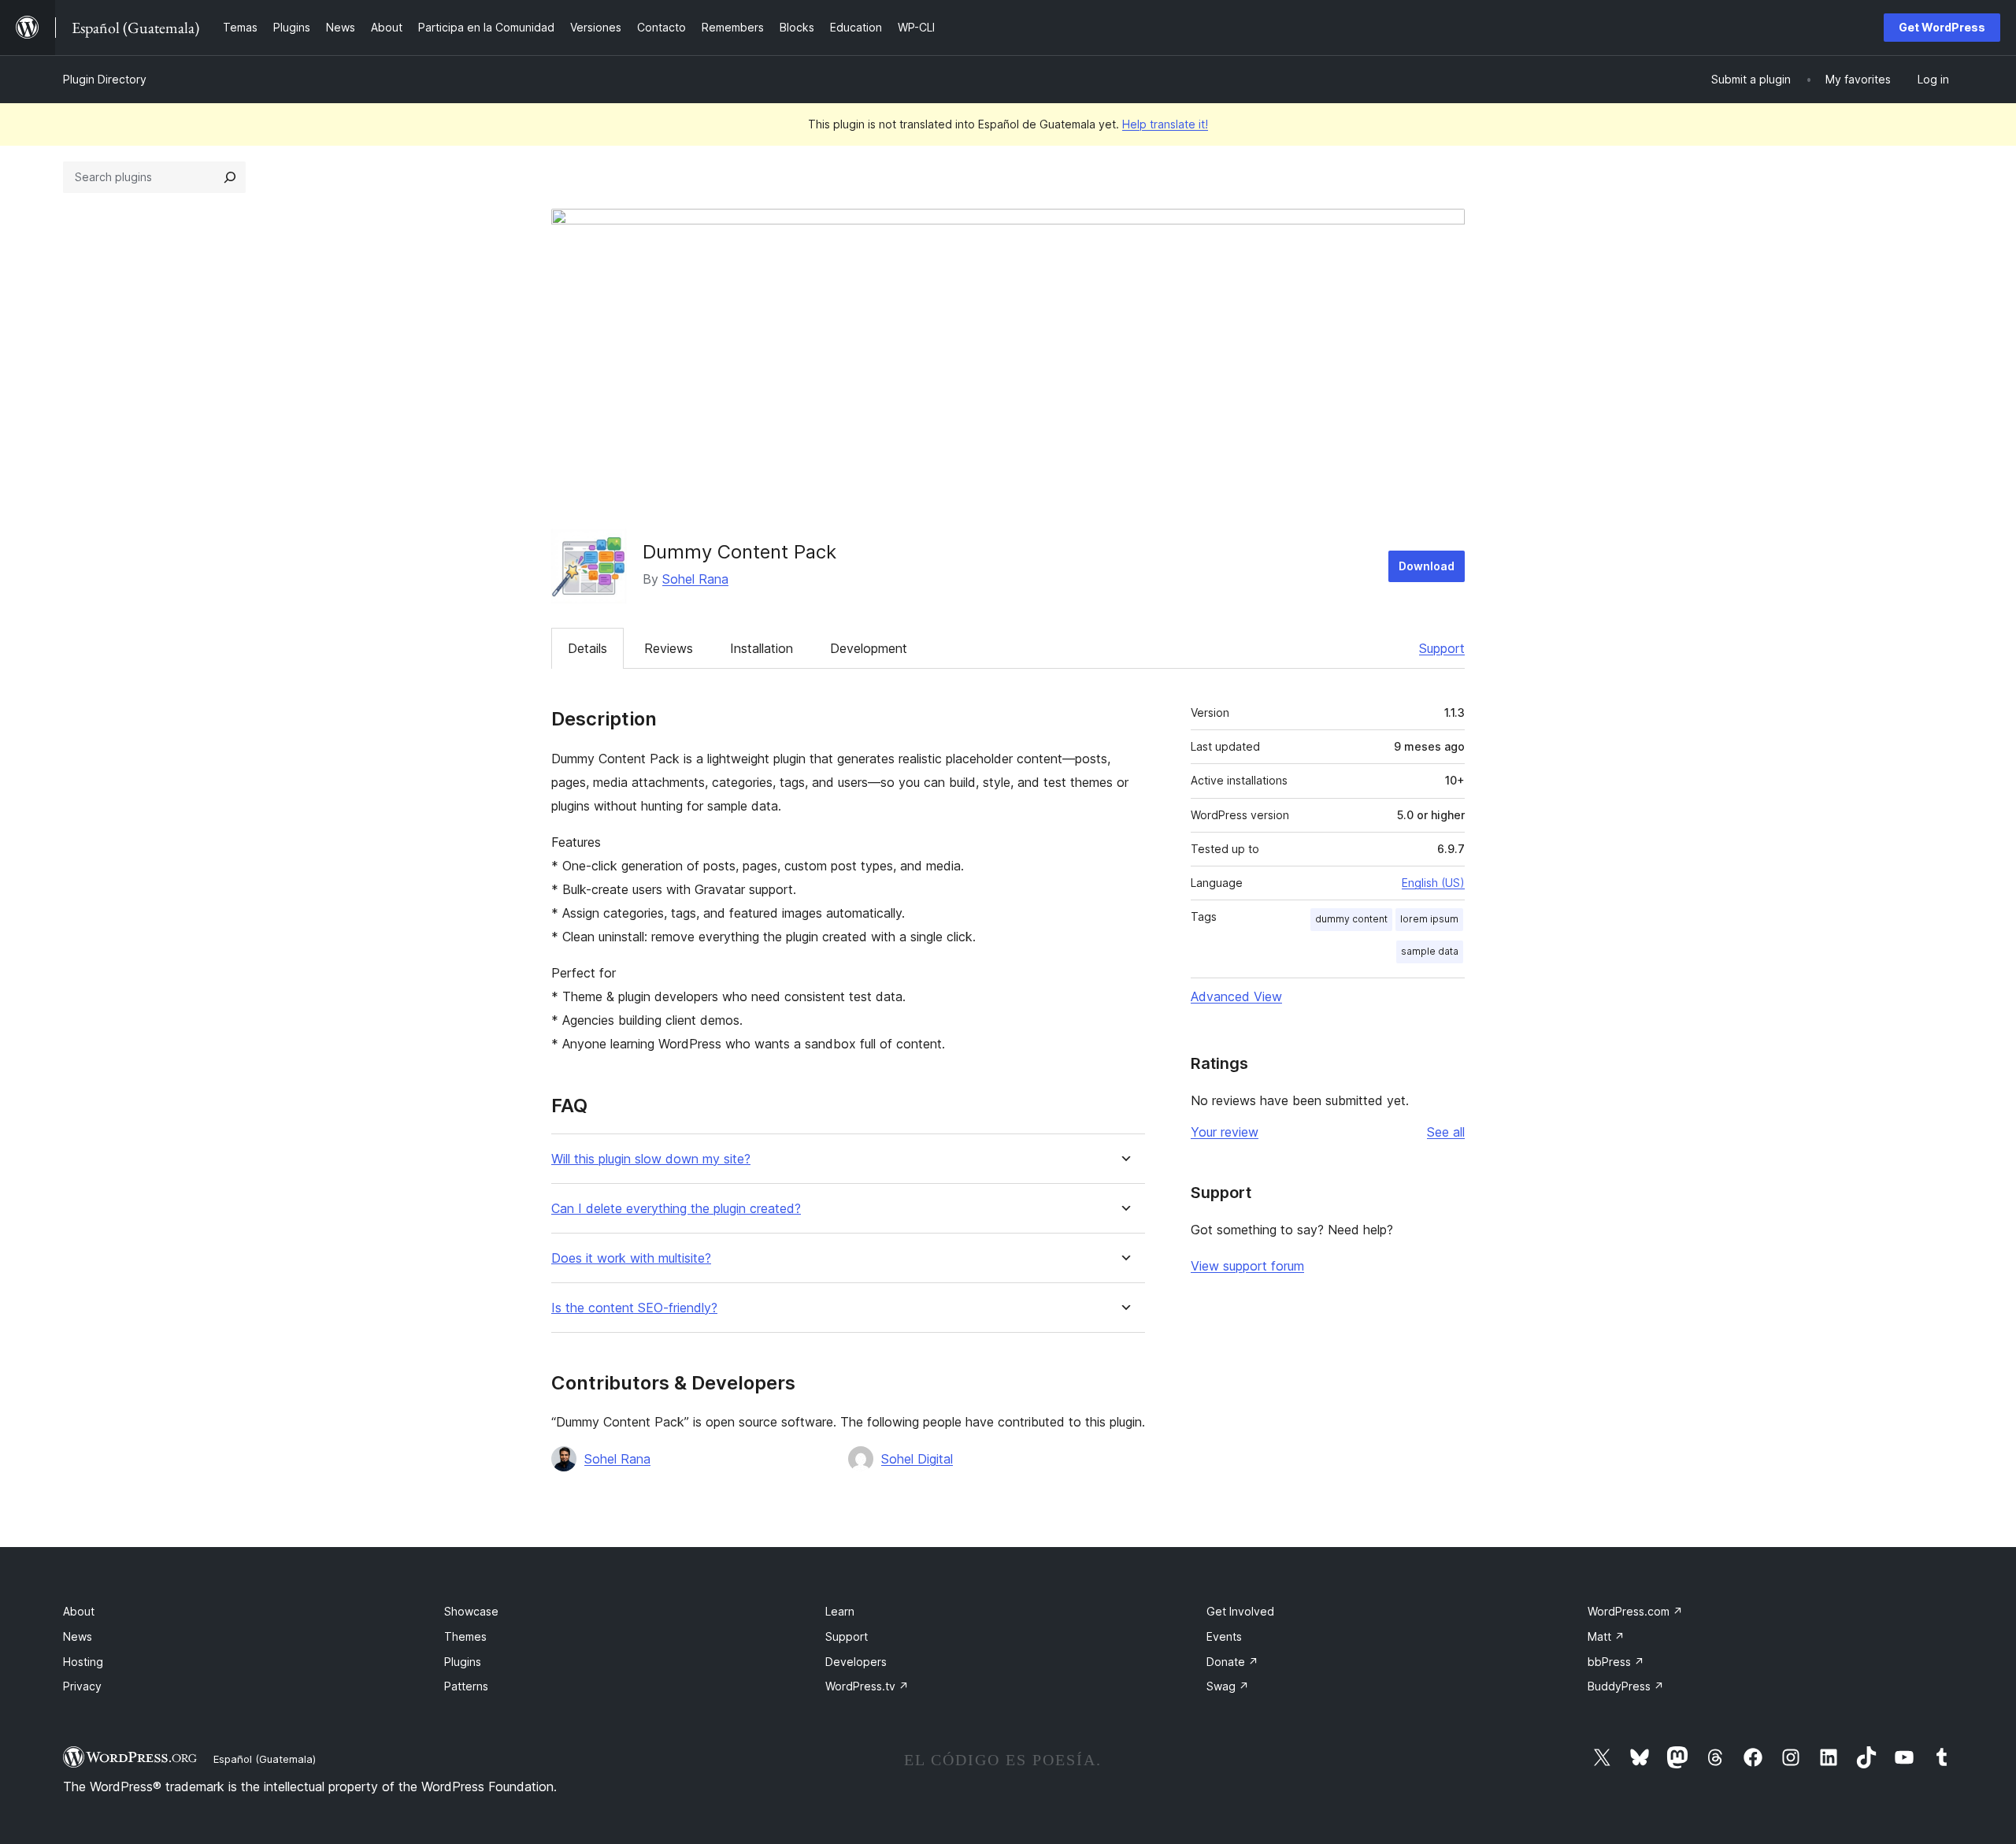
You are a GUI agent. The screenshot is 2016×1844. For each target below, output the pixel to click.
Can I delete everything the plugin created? (676, 1209)
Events (1224, 1636)
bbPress (1616, 1662)
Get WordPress (1942, 27)
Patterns (466, 1686)
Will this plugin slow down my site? (651, 1159)
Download (1427, 566)
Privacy (82, 1686)
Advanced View (1236, 996)
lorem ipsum (1429, 919)
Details (587, 648)
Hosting (83, 1662)
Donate (1232, 1662)
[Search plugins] (230, 177)
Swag (1228, 1686)
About (79, 1611)
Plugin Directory (105, 79)
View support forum (1247, 1266)
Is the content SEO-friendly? (634, 1308)
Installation (762, 648)
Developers (856, 1662)
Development (869, 648)
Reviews (669, 648)
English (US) (1433, 883)
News (78, 1636)
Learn (840, 1611)
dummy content (1351, 919)
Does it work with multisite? (631, 1258)
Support (1442, 648)
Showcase (471, 1611)
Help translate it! (1165, 124)
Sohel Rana (695, 579)
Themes (465, 1636)
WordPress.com (1635, 1611)
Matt (1606, 1636)
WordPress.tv (867, 1686)
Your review (1225, 1132)
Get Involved (1240, 1611)
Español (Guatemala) (265, 1759)
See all (1446, 1132)
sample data (1430, 951)
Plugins (463, 1662)
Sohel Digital (917, 1459)
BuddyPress (1626, 1686)
